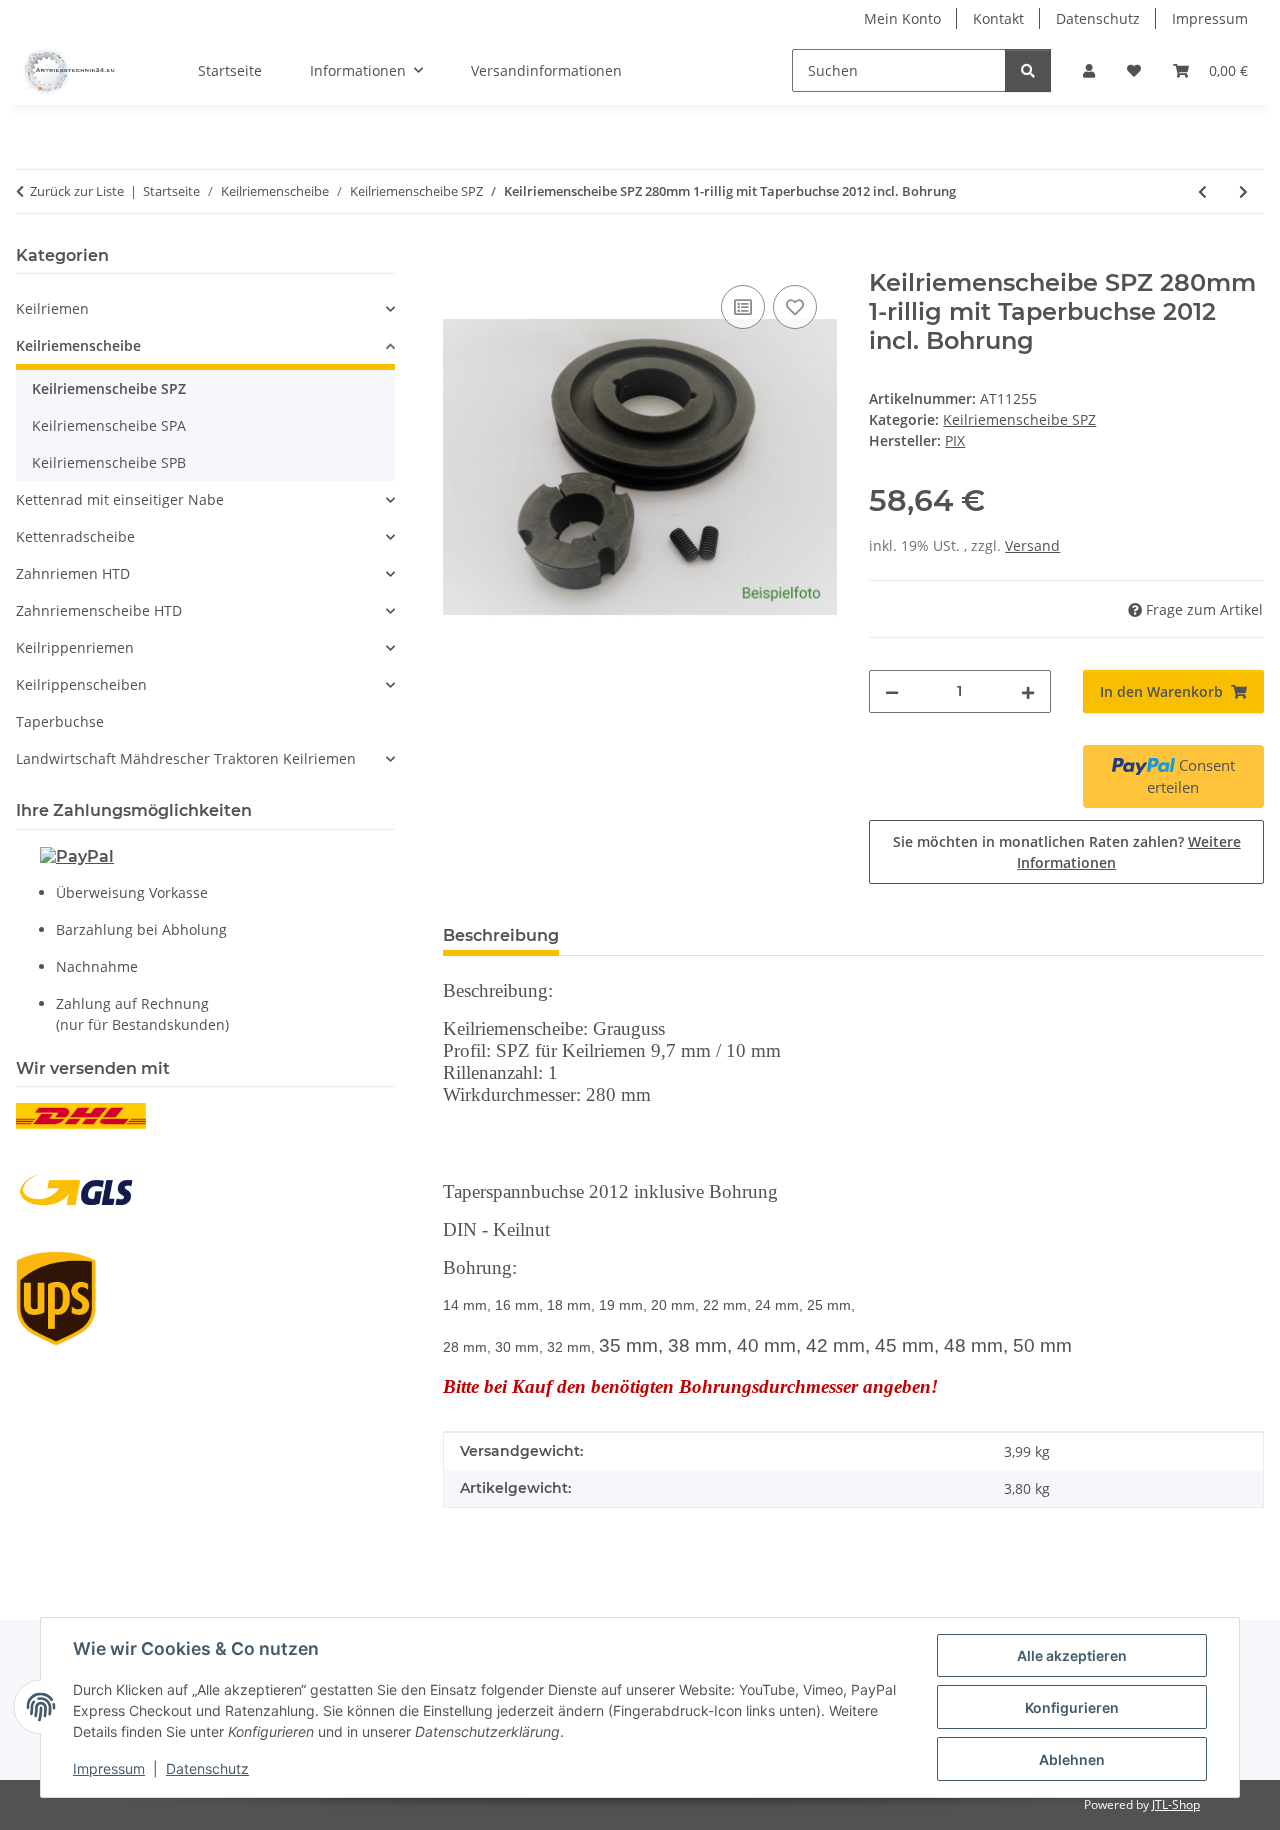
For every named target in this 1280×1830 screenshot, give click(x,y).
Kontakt (998, 18)
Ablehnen (1072, 1759)
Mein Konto (902, 18)
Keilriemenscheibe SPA (109, 425)
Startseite (230, 70)
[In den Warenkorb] (459, 258)
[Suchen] (1028, 70)
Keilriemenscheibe (78, 345)
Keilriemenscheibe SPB (109, 462)
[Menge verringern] (892, 691)
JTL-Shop (1176, 1804)
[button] (1089, 70)
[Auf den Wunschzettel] (795, 307)
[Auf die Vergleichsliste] (743, 307)
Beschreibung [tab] (501, 935)
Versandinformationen (546, 70)
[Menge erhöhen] (1028, 691)
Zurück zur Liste (77, 191)
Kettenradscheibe (75, 536)
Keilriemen (52, 308)
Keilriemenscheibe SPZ (1019, 419)
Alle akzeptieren (1072, 1655)
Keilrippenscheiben (81, 684)
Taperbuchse (60, 721)
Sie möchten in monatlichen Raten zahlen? (1067, 852)
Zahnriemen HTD (73, 573)
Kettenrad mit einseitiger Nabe (120, 499)
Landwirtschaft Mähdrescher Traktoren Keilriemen (186, 758)
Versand (1032, 545)
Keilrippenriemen (75, 647)
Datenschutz (207, 1768)
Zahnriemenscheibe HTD (99, 610)
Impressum (109, 1768)
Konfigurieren (1072, 1707)
